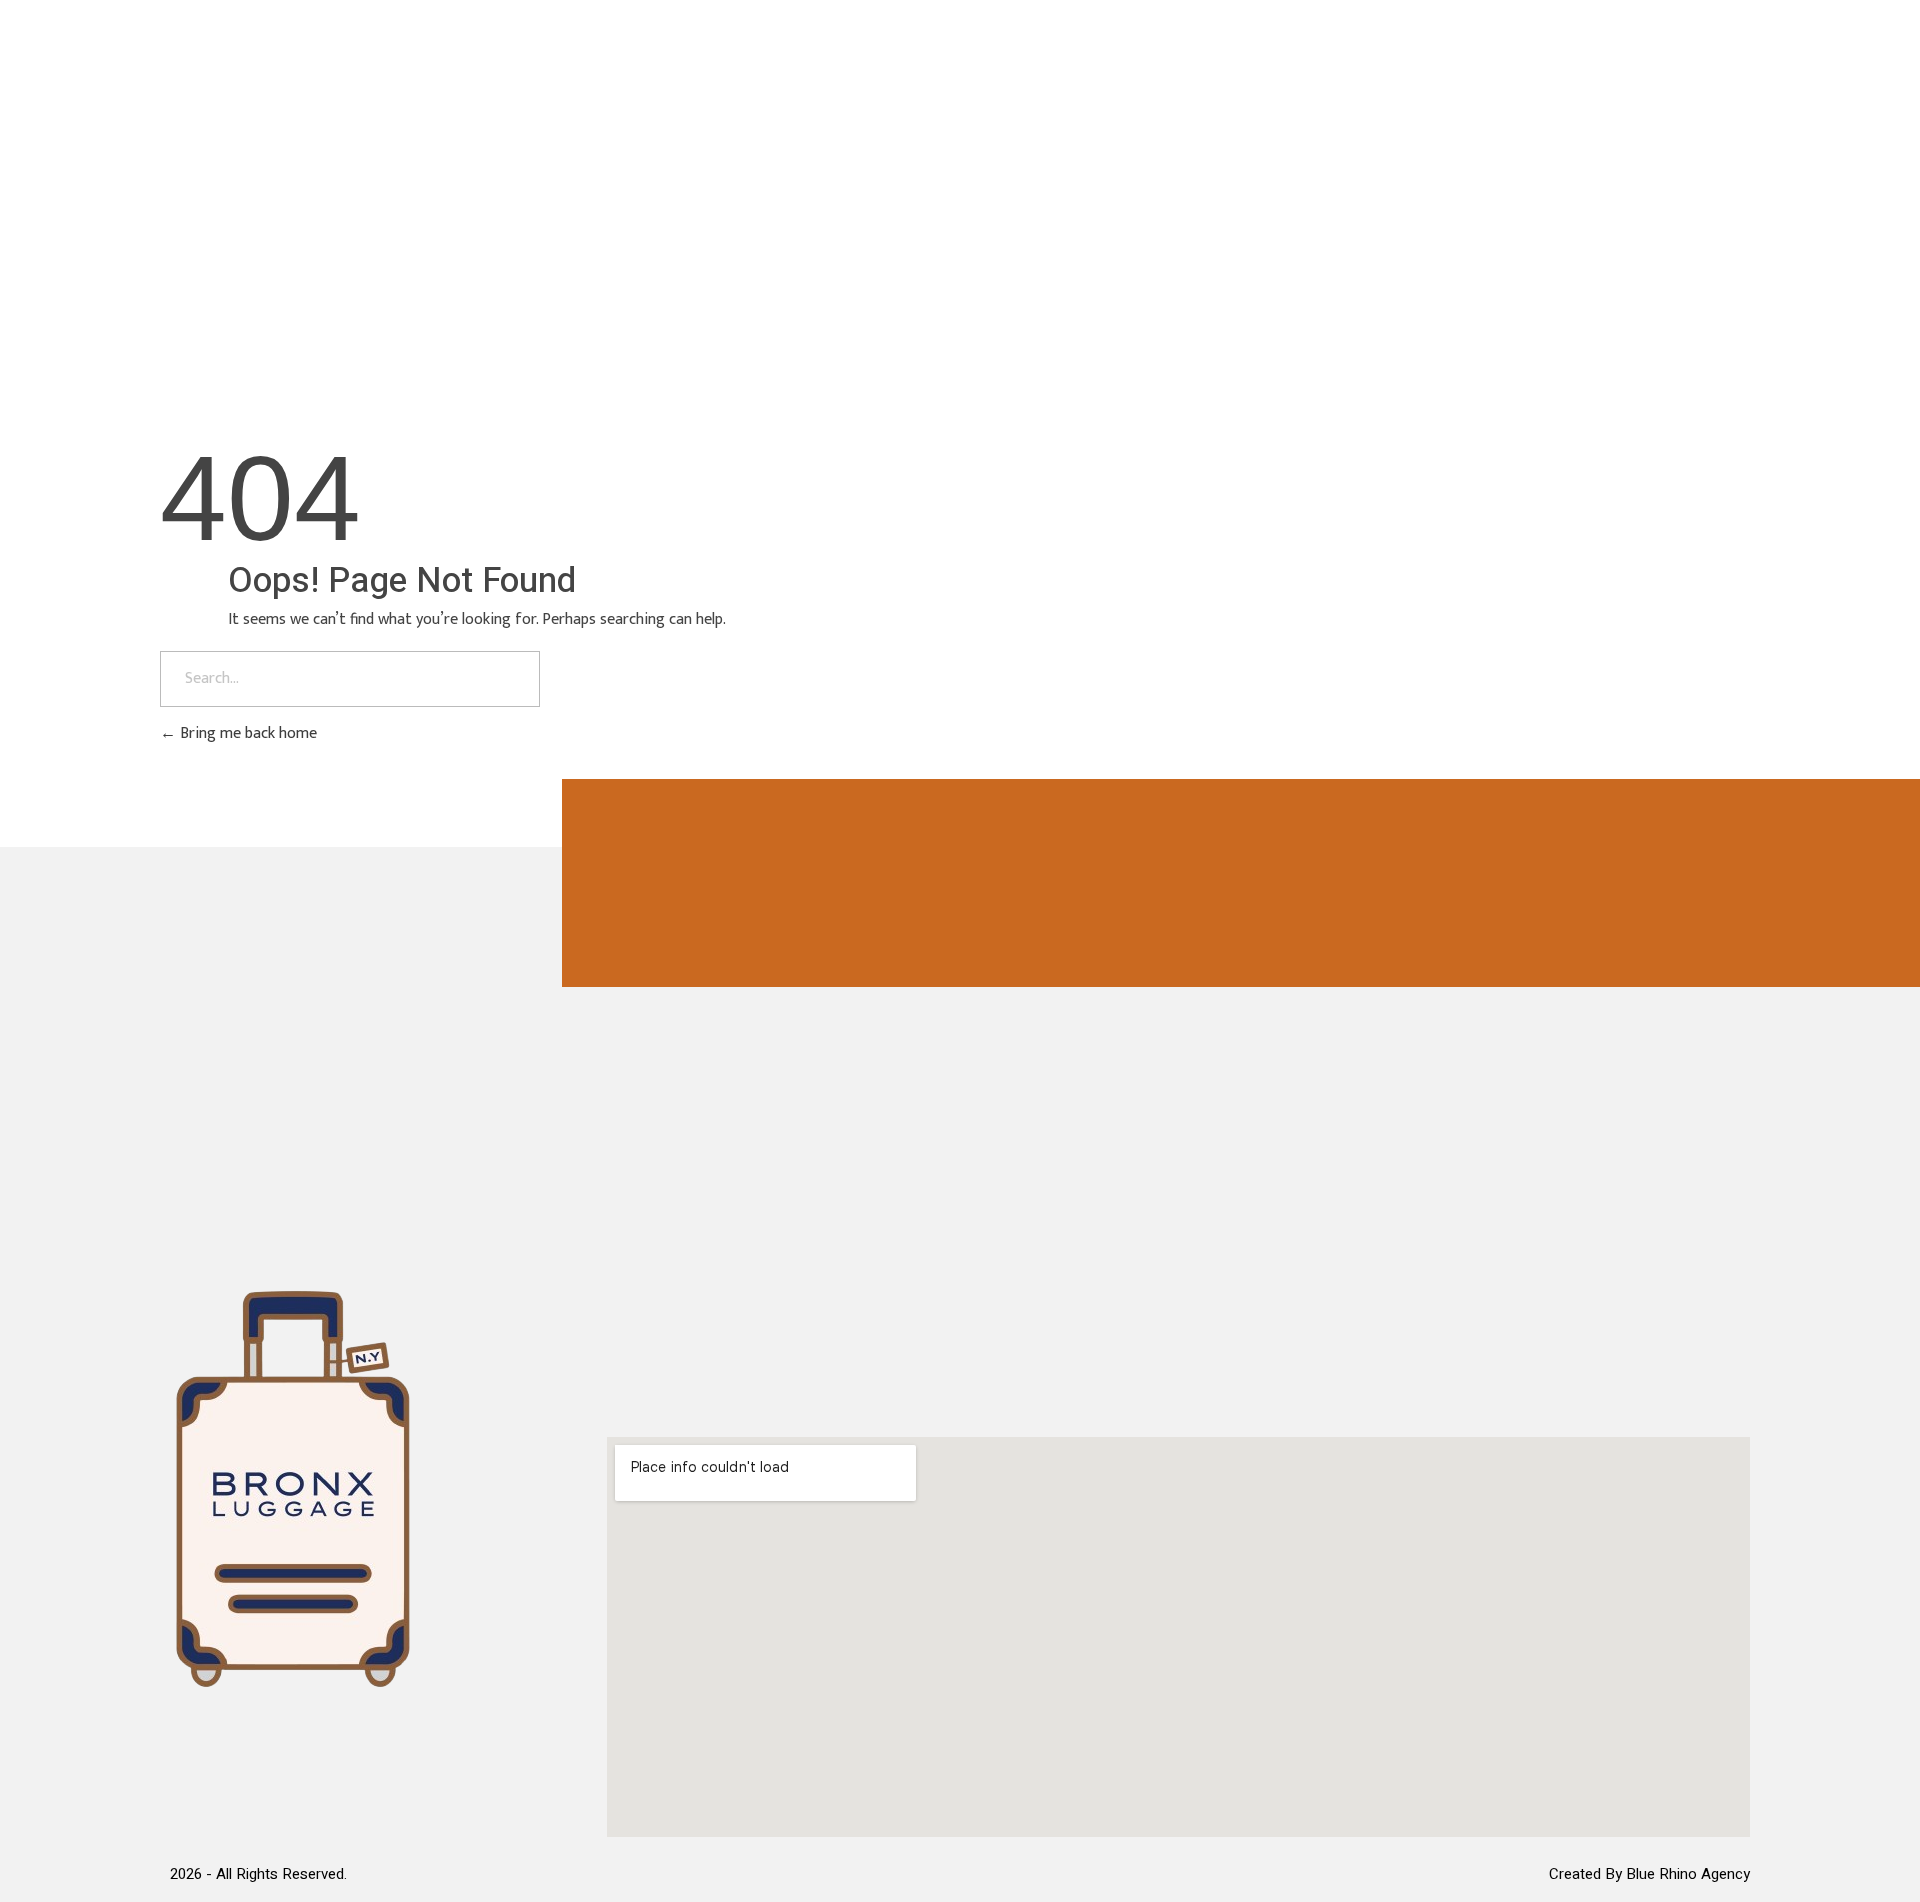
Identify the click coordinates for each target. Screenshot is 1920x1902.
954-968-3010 (1626, 95)
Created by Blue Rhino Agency (1649, 1874)
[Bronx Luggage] (293, 90)
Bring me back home (246, 733)
